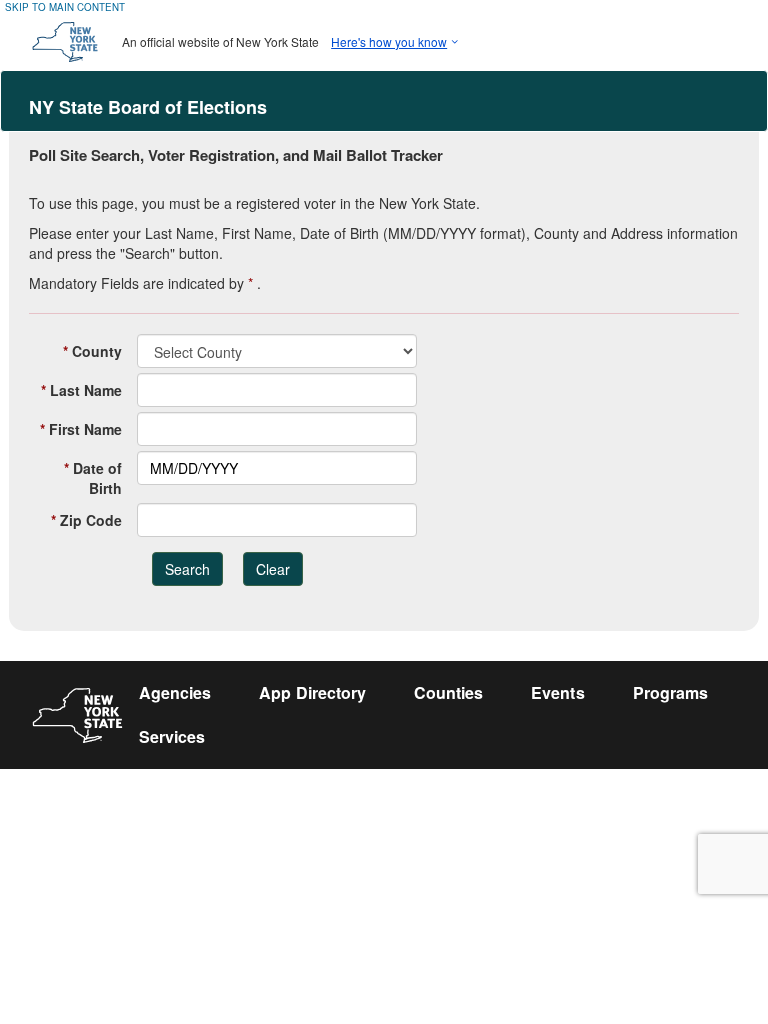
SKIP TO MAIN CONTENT (65, 7)
